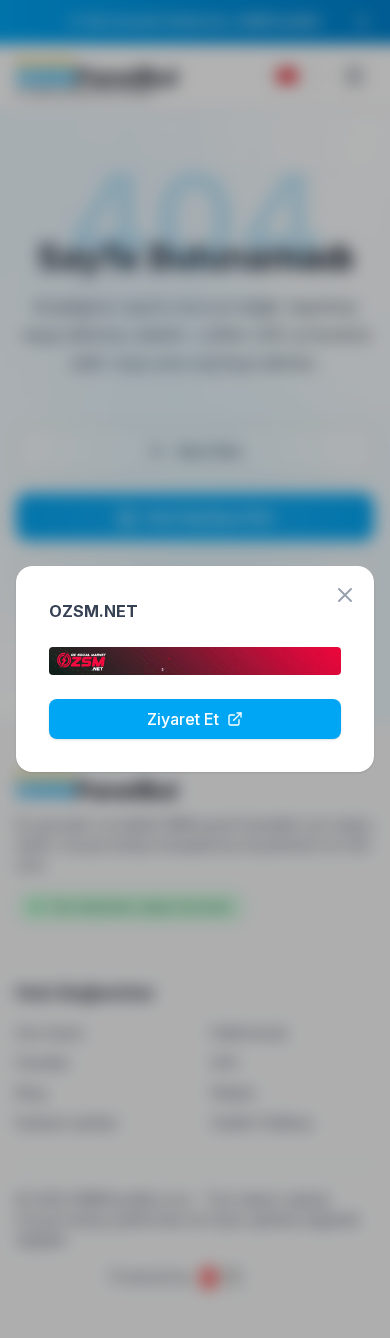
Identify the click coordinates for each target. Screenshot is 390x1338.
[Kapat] (345, 595)
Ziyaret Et (183, 719)
